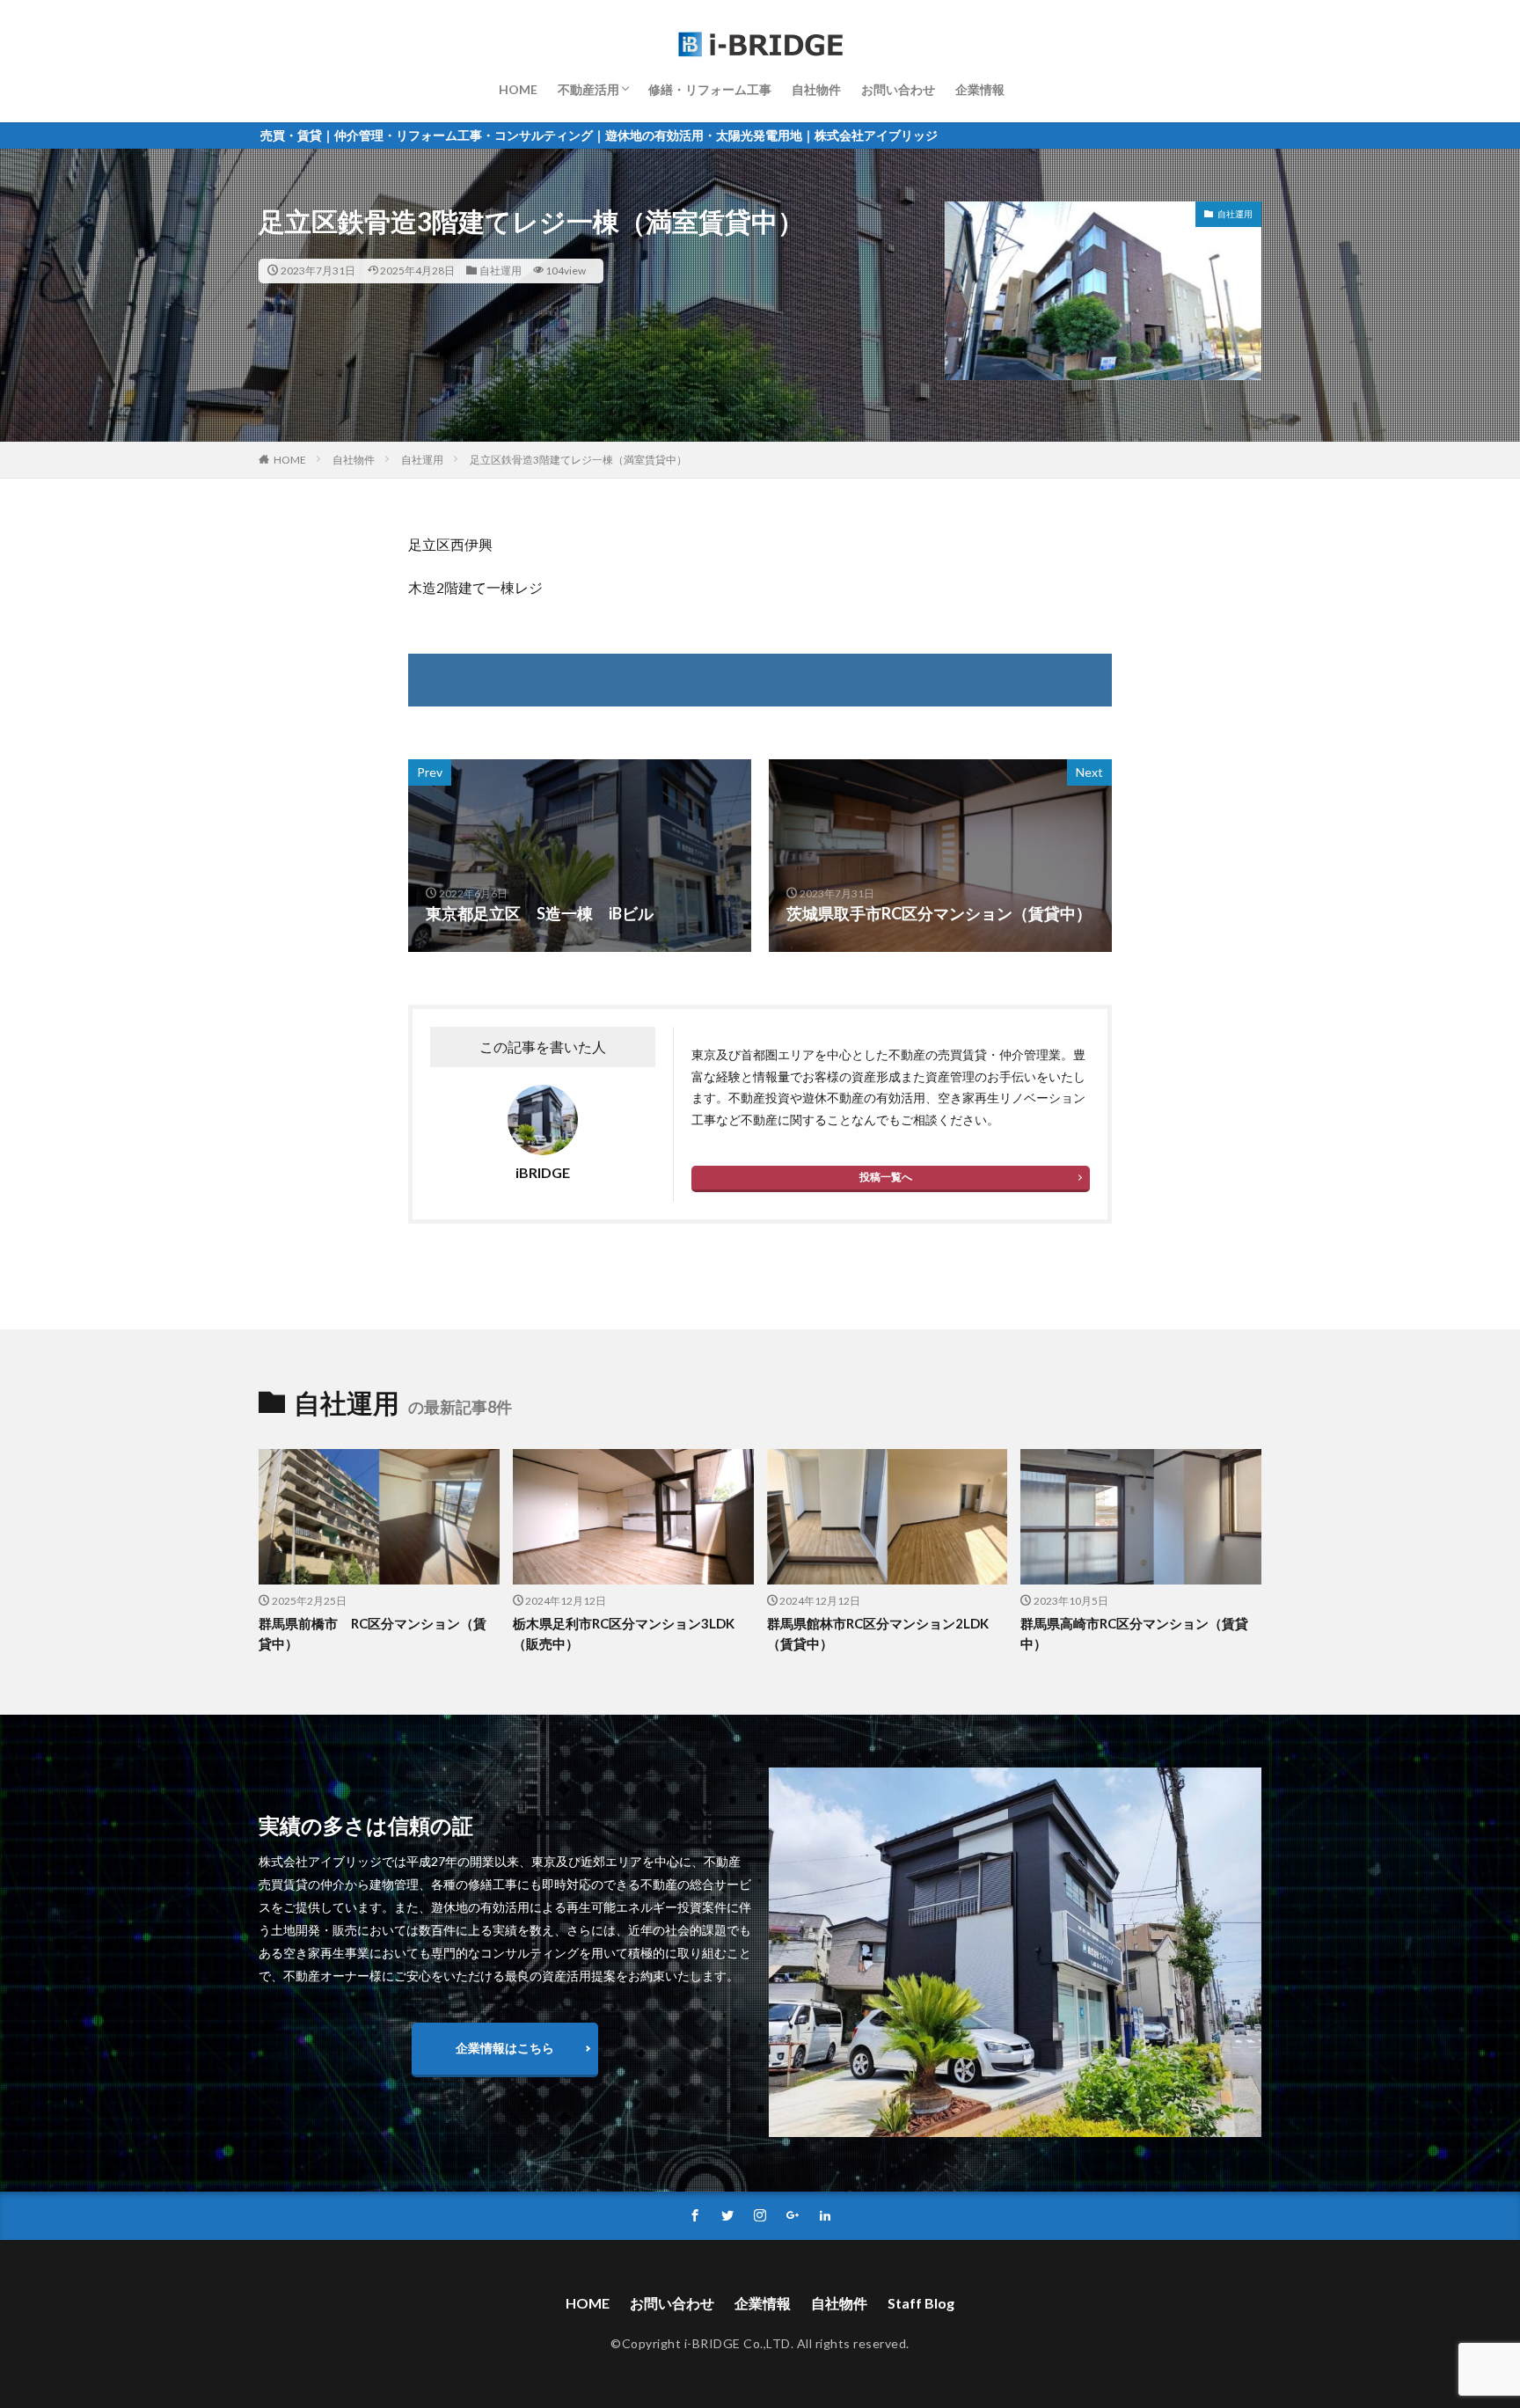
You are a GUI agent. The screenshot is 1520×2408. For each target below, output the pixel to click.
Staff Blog (921, 2303)
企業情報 (980, 89)
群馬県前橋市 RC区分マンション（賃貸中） (373, 1633)
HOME (518, 89)
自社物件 (816, 89)
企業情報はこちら (505, 2048)
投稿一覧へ (886, 1177)
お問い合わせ (898, 89)
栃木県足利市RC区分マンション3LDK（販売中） (624, 1633)
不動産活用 (588, 89)
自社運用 (501, 271)
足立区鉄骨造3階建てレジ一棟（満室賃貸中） (578, 460)
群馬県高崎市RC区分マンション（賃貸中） (1134, 1633)
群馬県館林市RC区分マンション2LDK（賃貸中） (878, 1633)
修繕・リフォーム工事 (710, 89)
